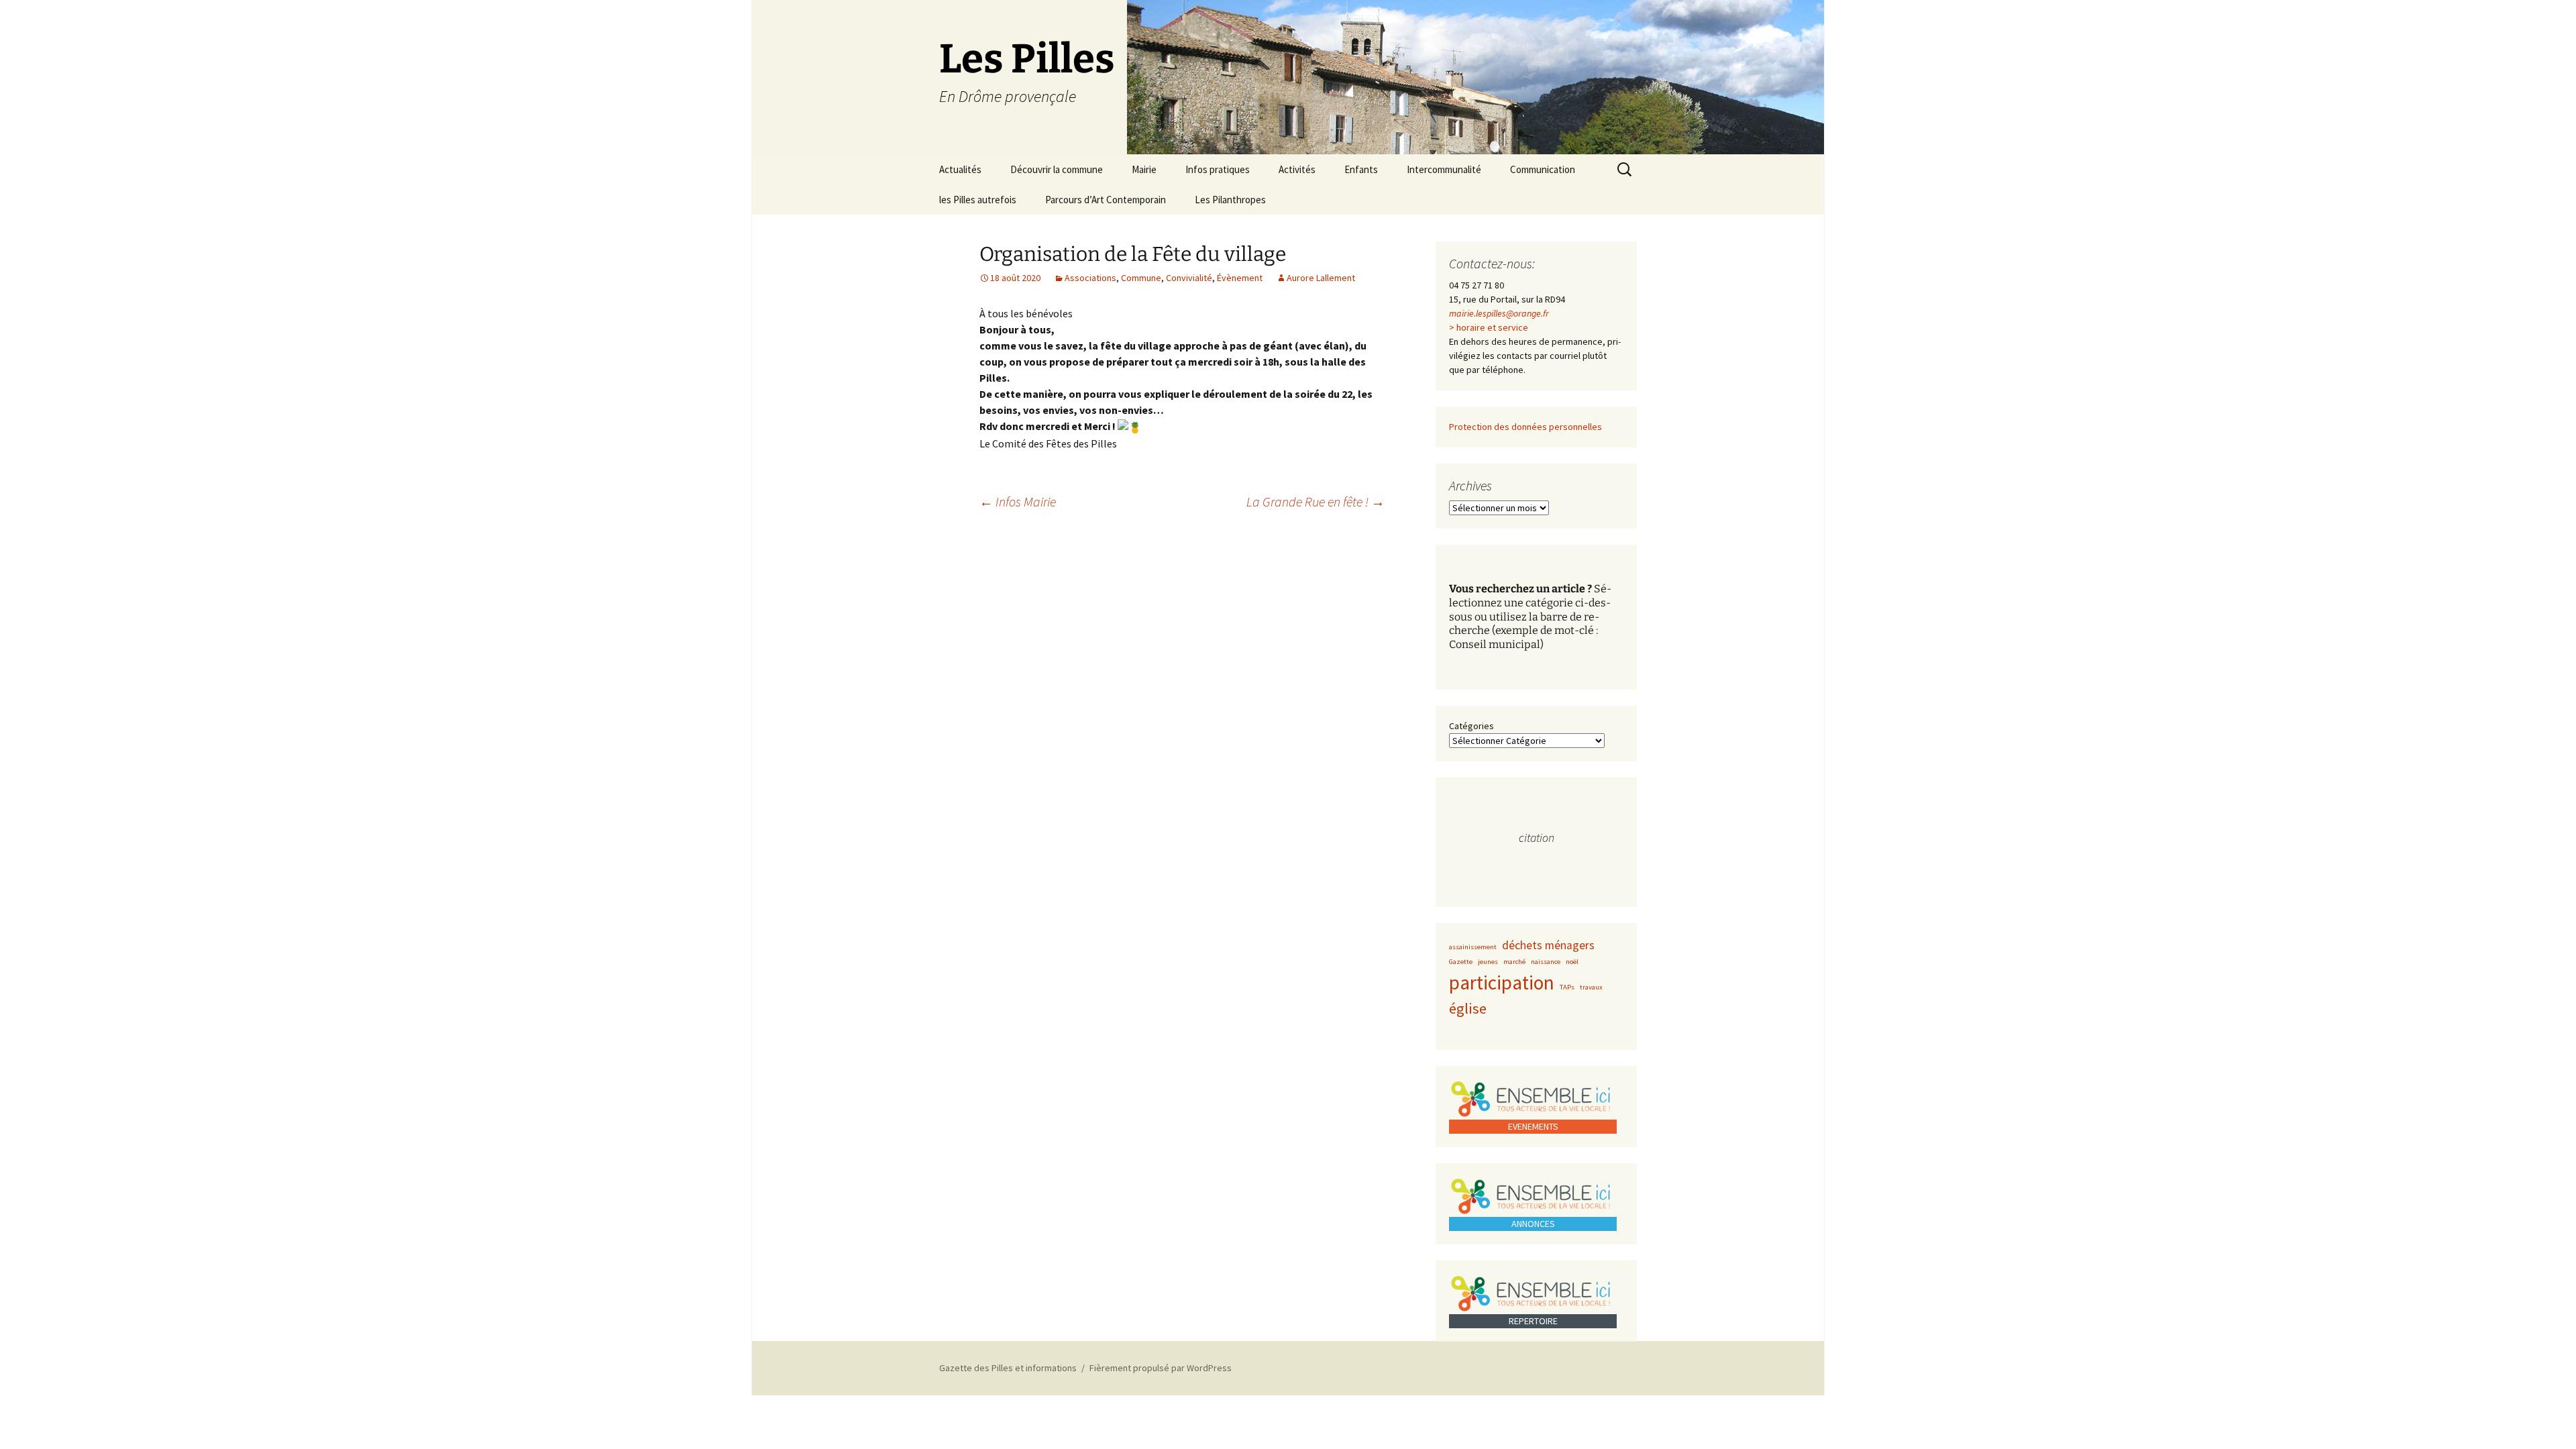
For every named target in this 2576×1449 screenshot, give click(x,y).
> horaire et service (1489, 327)
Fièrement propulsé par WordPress (1161, 1368)
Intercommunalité (1444, 169)
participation (1502, 982)
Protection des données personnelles (1525, 427)
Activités (1297, 169)
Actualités (960, 169)
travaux (1591, 987)
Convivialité (1189, 278)
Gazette (1461, 962)
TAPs (1567, 987)
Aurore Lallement (1321, 278)
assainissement (1473, 947)
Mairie (1144, 169)
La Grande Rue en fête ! (1316, 501)
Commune (1141, 278)
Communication (1543, 169)
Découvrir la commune (1057, 169)
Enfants (1361, 169)
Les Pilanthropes (1230, 200)
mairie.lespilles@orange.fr (1499, 313)
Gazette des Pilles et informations (1008, 1368)
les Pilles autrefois (978, 200)
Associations (1090, 278)
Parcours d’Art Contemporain (1106, 200)
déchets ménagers (1548, 945)
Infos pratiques (1218, 169)
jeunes (1488, 962)
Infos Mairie (1018, 501)
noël (1572, 962)
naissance (1546, 962)
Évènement (1240, 278)
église (1468, 1008)
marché (1514, 962)
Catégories (1471, 726)
